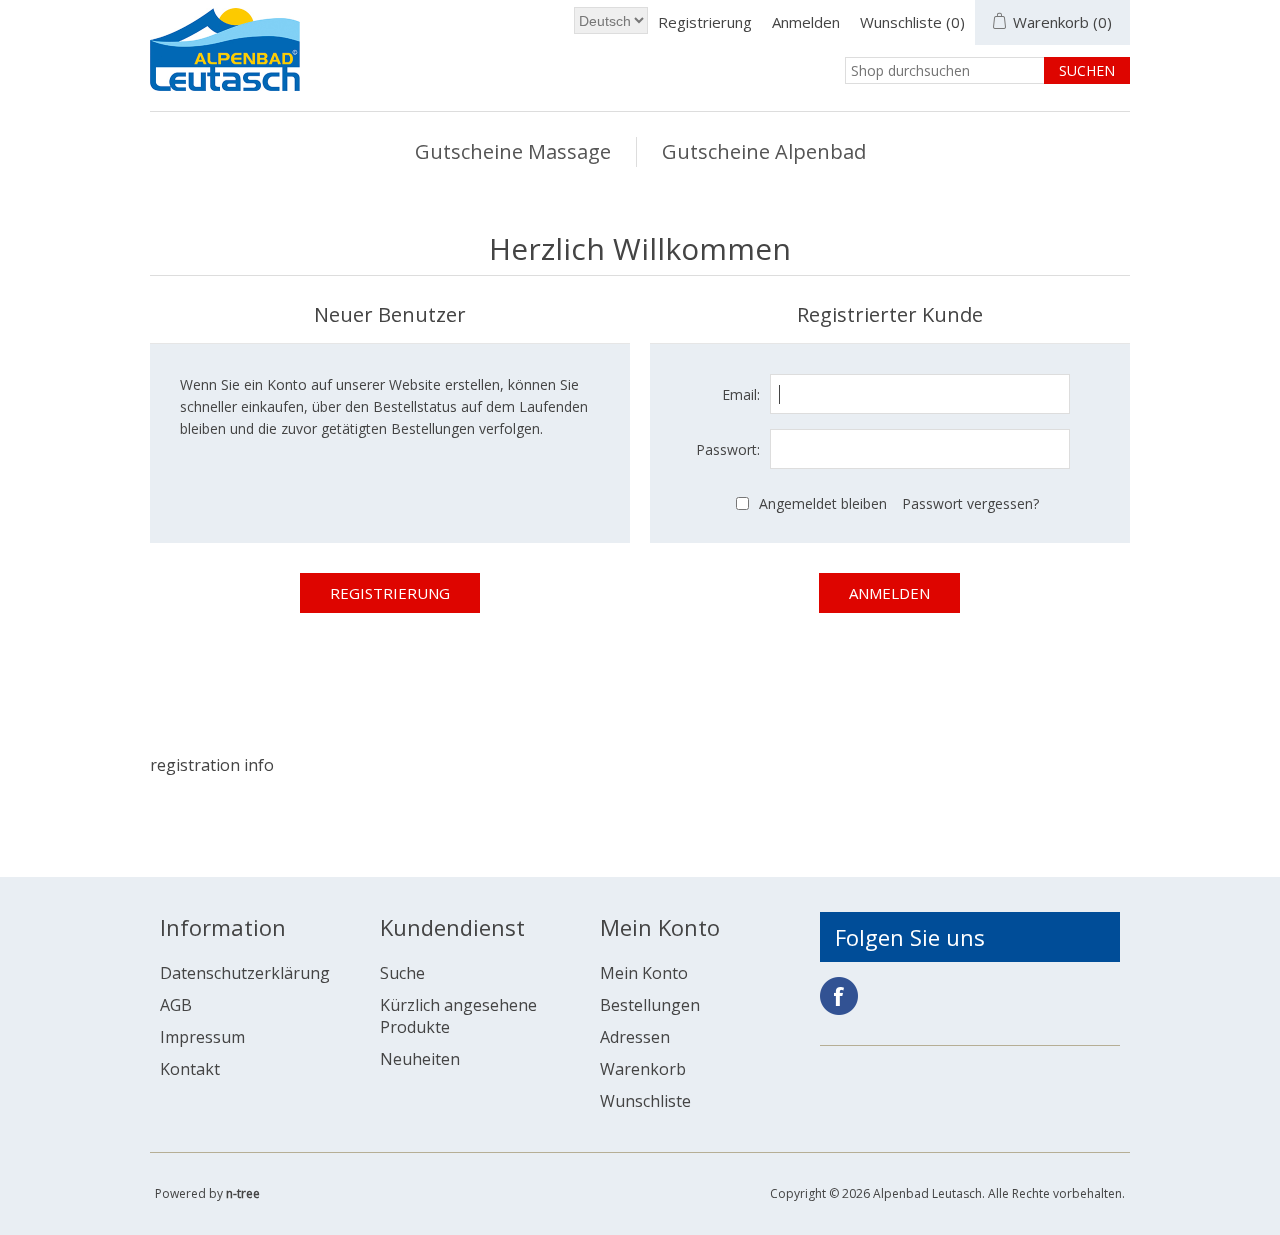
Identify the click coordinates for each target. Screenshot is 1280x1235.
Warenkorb (643, 1069)
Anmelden (806, 22)
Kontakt (190, 1069)
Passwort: (728, 449)
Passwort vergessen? (970, 503)
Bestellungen (650, 1005)
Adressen (635, 1037)
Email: (741, 394)
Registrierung (705, 22)
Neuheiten (420, 1059)
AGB (176, 1005)
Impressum (202, 1037)
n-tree (243, 1193)
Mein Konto (644, 973)
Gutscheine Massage (513, 151)
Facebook (839, 996)
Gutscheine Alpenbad (764, 151)
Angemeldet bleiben (823, 503)
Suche (402, 973)
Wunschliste (645, 1101)
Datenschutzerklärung (245, 973)
